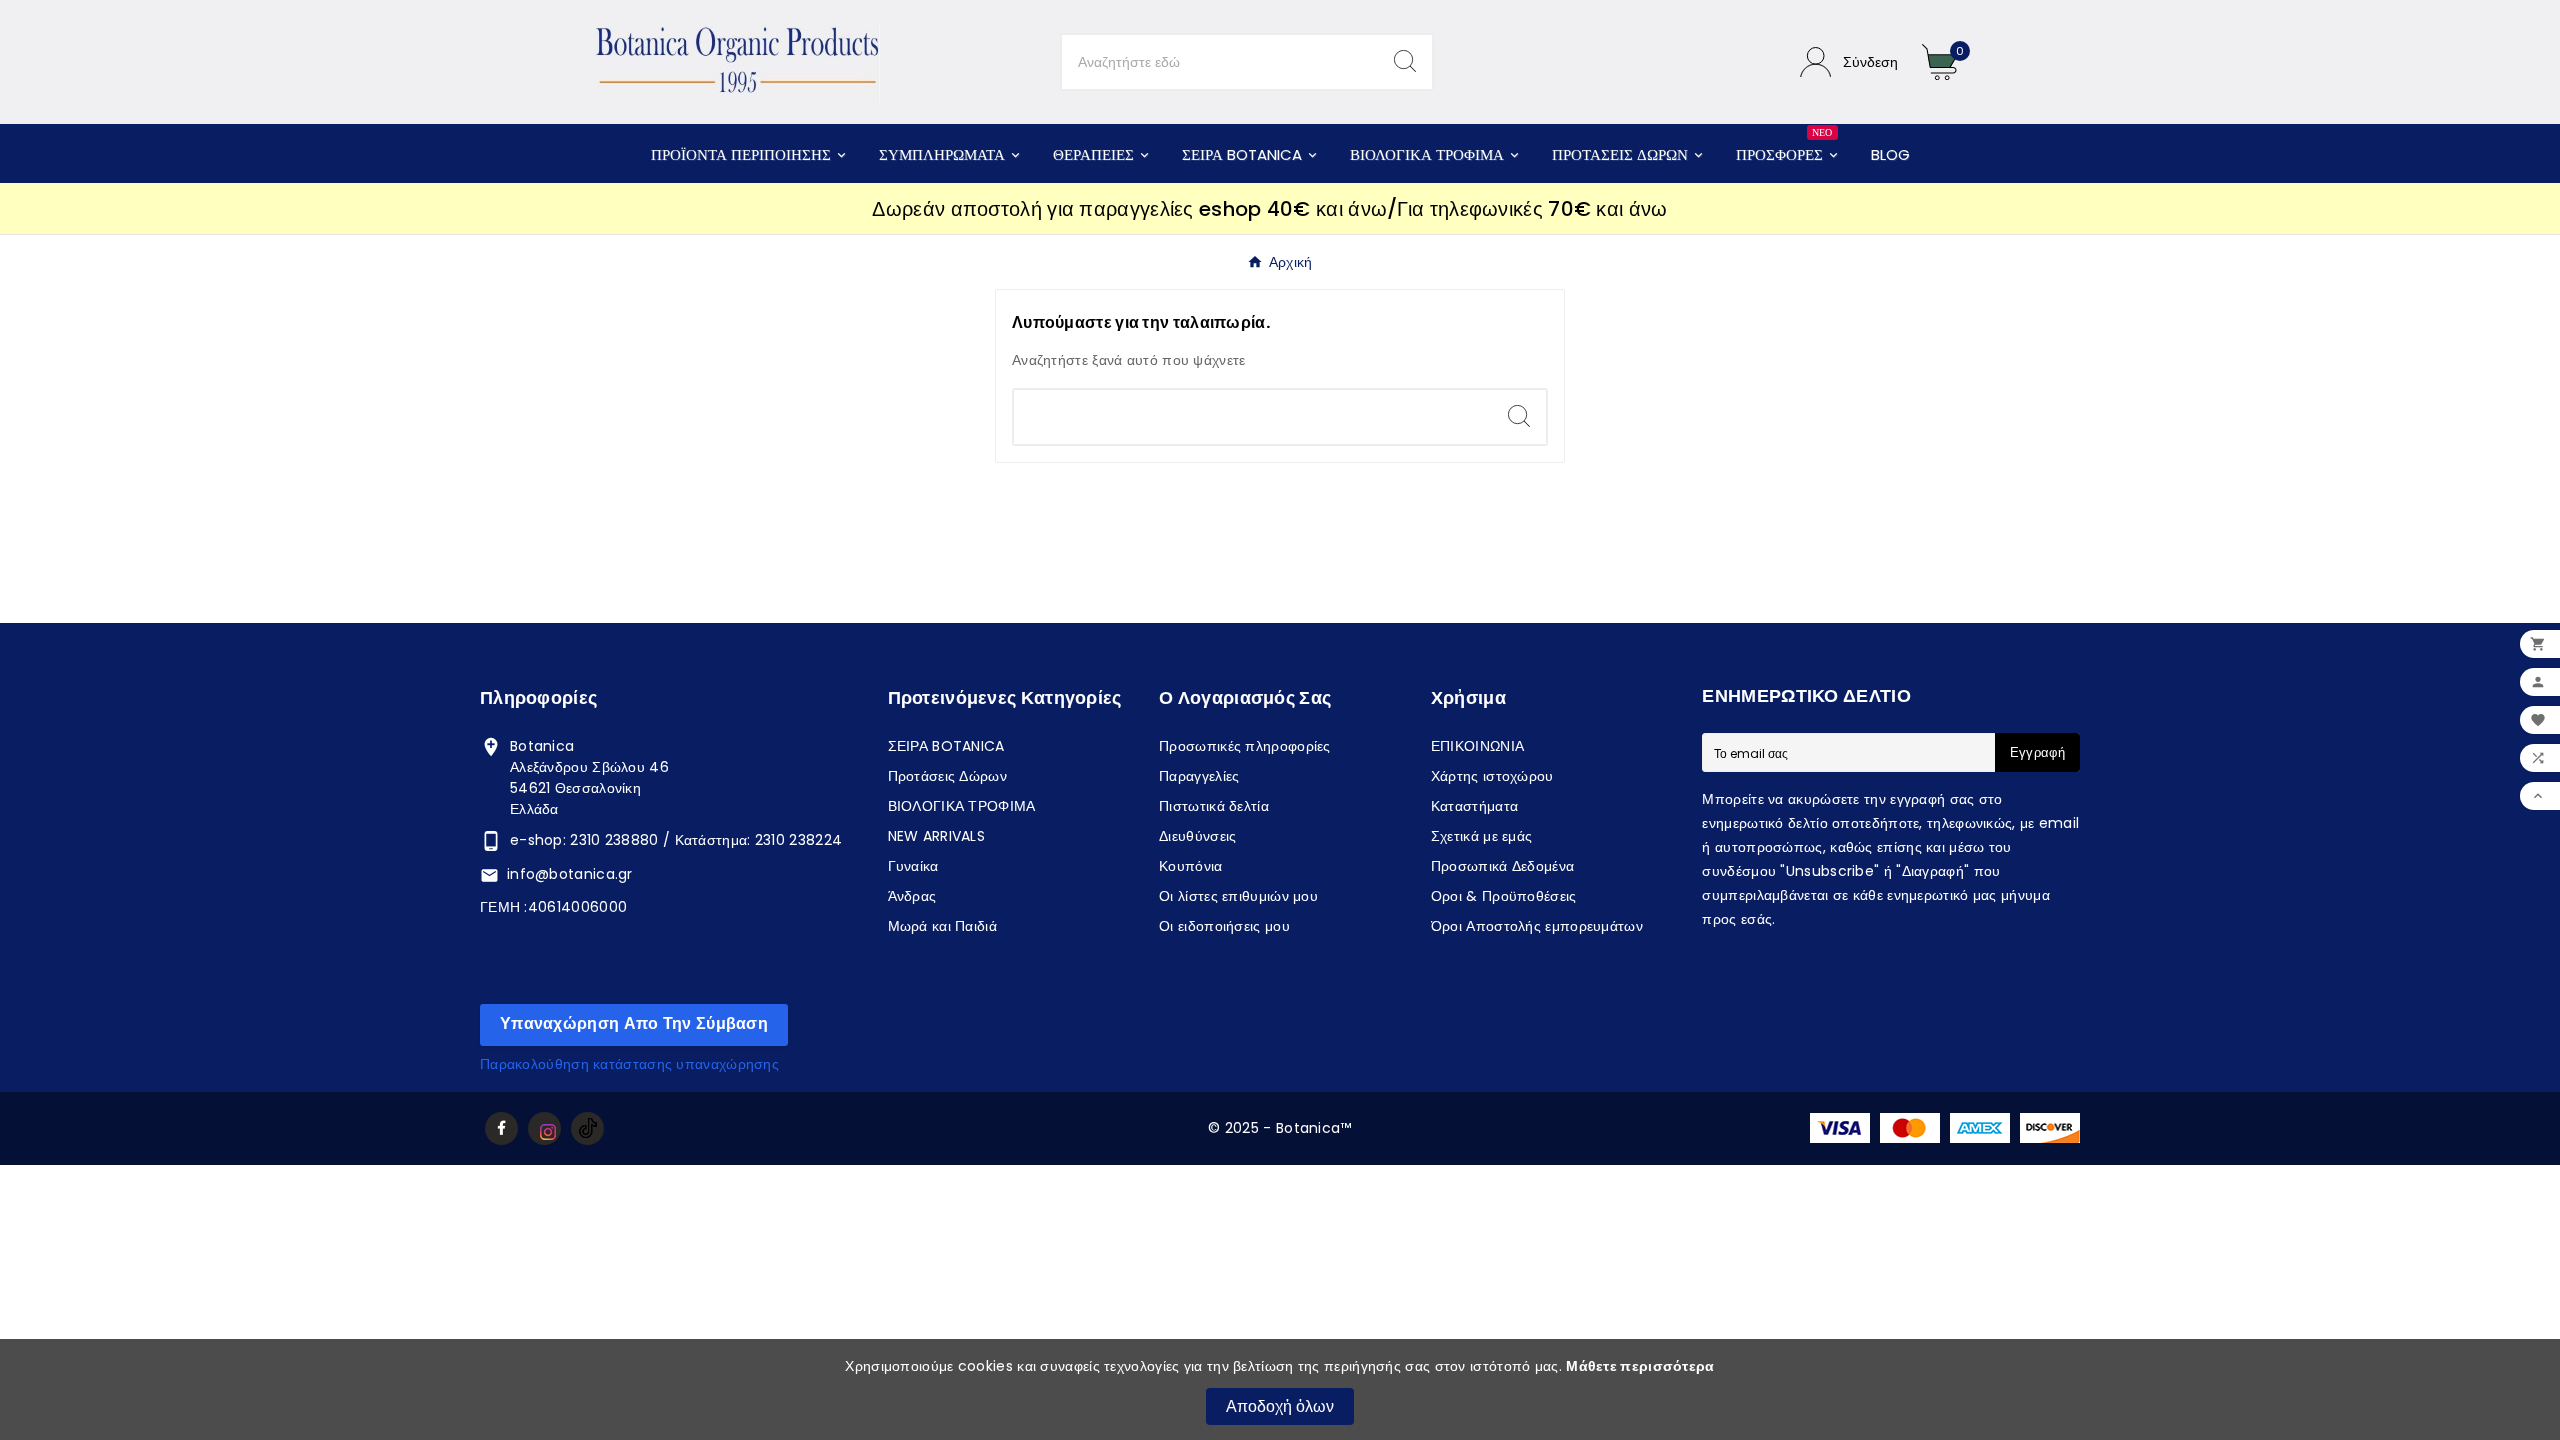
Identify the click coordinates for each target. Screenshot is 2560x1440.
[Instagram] (544, 1128)
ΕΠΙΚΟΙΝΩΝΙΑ (1477, 746)
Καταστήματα (1474, 806)
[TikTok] (587, 1128)
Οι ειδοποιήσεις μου (1224, 926)
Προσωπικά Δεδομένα (1502, 866)
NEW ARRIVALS (937, 836)
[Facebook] (501, 1128)
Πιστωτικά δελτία (1214, 806)
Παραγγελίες (1199, 776)
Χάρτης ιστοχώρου (1492, 776)
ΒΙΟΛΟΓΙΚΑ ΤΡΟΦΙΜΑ (962, 806)
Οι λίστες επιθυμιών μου (1238, 896)
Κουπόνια (1190, 866)
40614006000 (577, 907)
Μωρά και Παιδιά (943, 926)
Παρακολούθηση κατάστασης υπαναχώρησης (629, 1064)
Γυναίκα (913, 866)
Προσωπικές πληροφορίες (1245, 746)
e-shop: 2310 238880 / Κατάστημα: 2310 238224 (676, 840)
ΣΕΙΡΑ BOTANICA (946, 746)
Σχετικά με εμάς (1482, 836)
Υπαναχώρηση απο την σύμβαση (634, 1023)
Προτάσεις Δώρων (948, 776)
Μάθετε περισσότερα (1640, 1366)
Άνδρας (912, 896)
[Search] (1405, 61)
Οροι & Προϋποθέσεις (1504, 896)
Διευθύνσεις (1197, 836)
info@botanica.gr (570, 874)
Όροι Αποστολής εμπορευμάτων (1537, 926)
